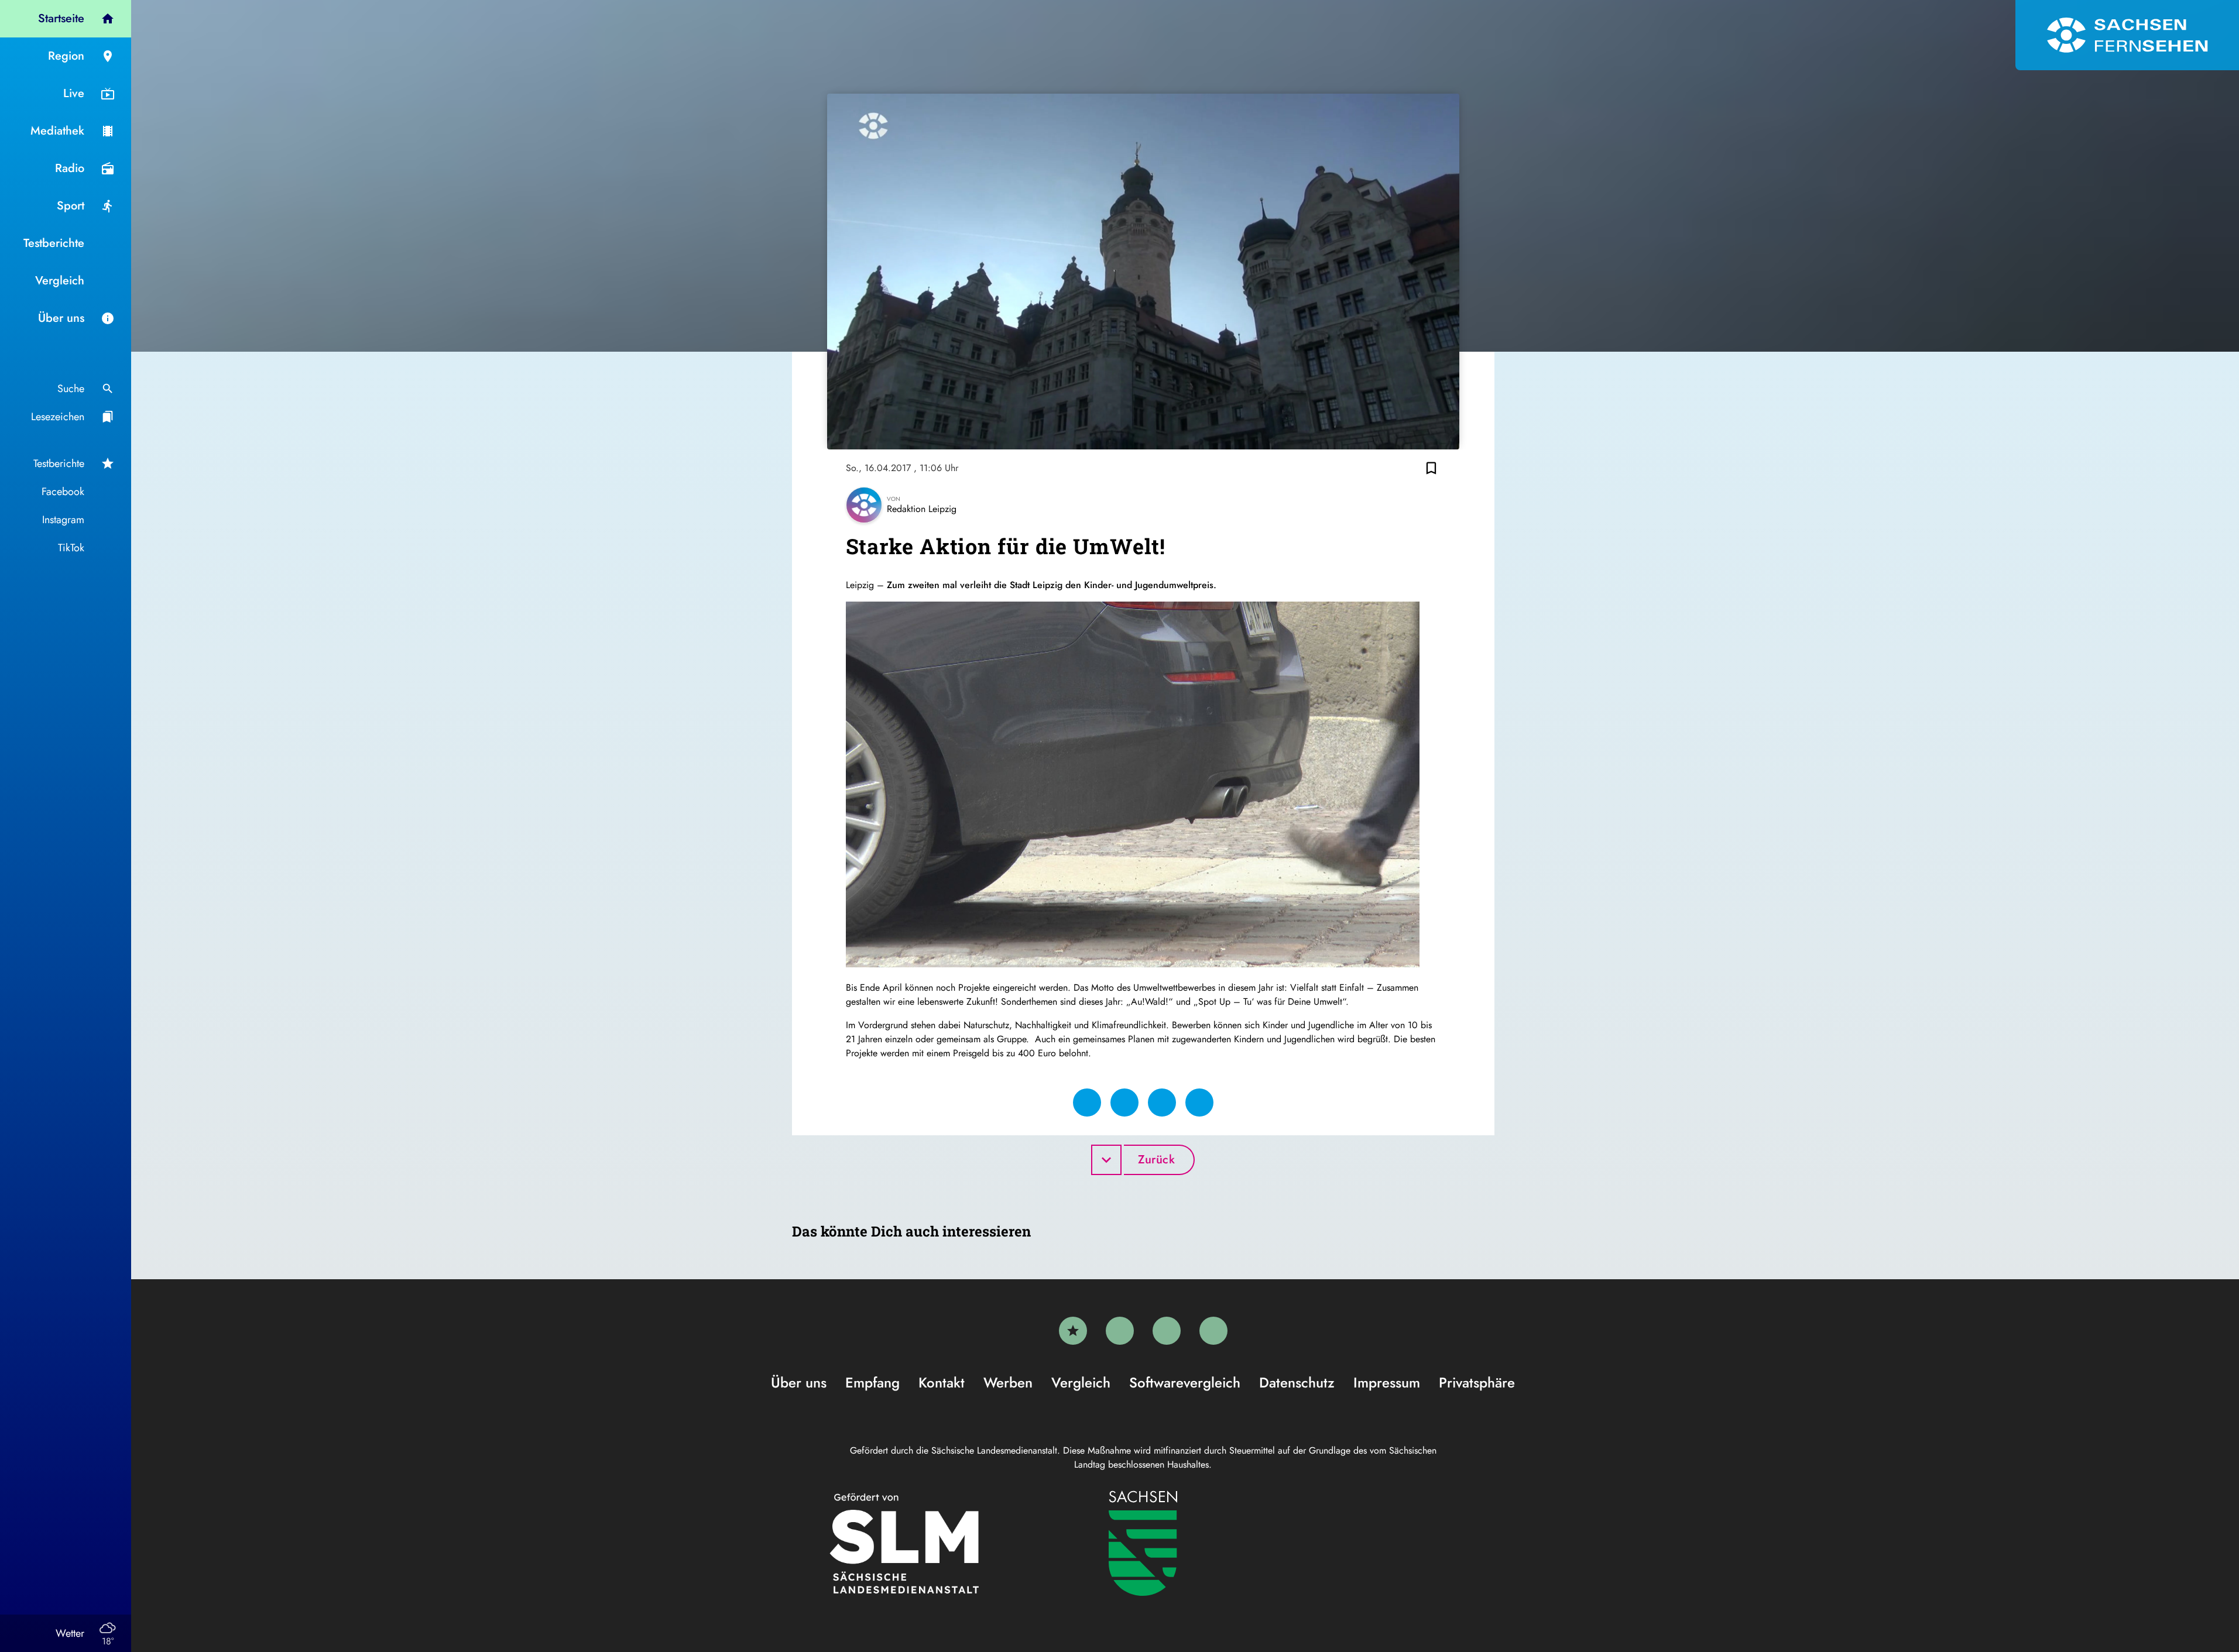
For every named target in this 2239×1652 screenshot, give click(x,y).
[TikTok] (1213, 1331)
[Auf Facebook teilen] (1087, 1103)
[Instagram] (1167, 1331)
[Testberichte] (1073, 1331)
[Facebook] (1120, 1331)
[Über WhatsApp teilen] (1162, 1103)
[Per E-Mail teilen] (1199, 1103)
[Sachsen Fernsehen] (2127, 35)
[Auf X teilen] (1124, 1103)
